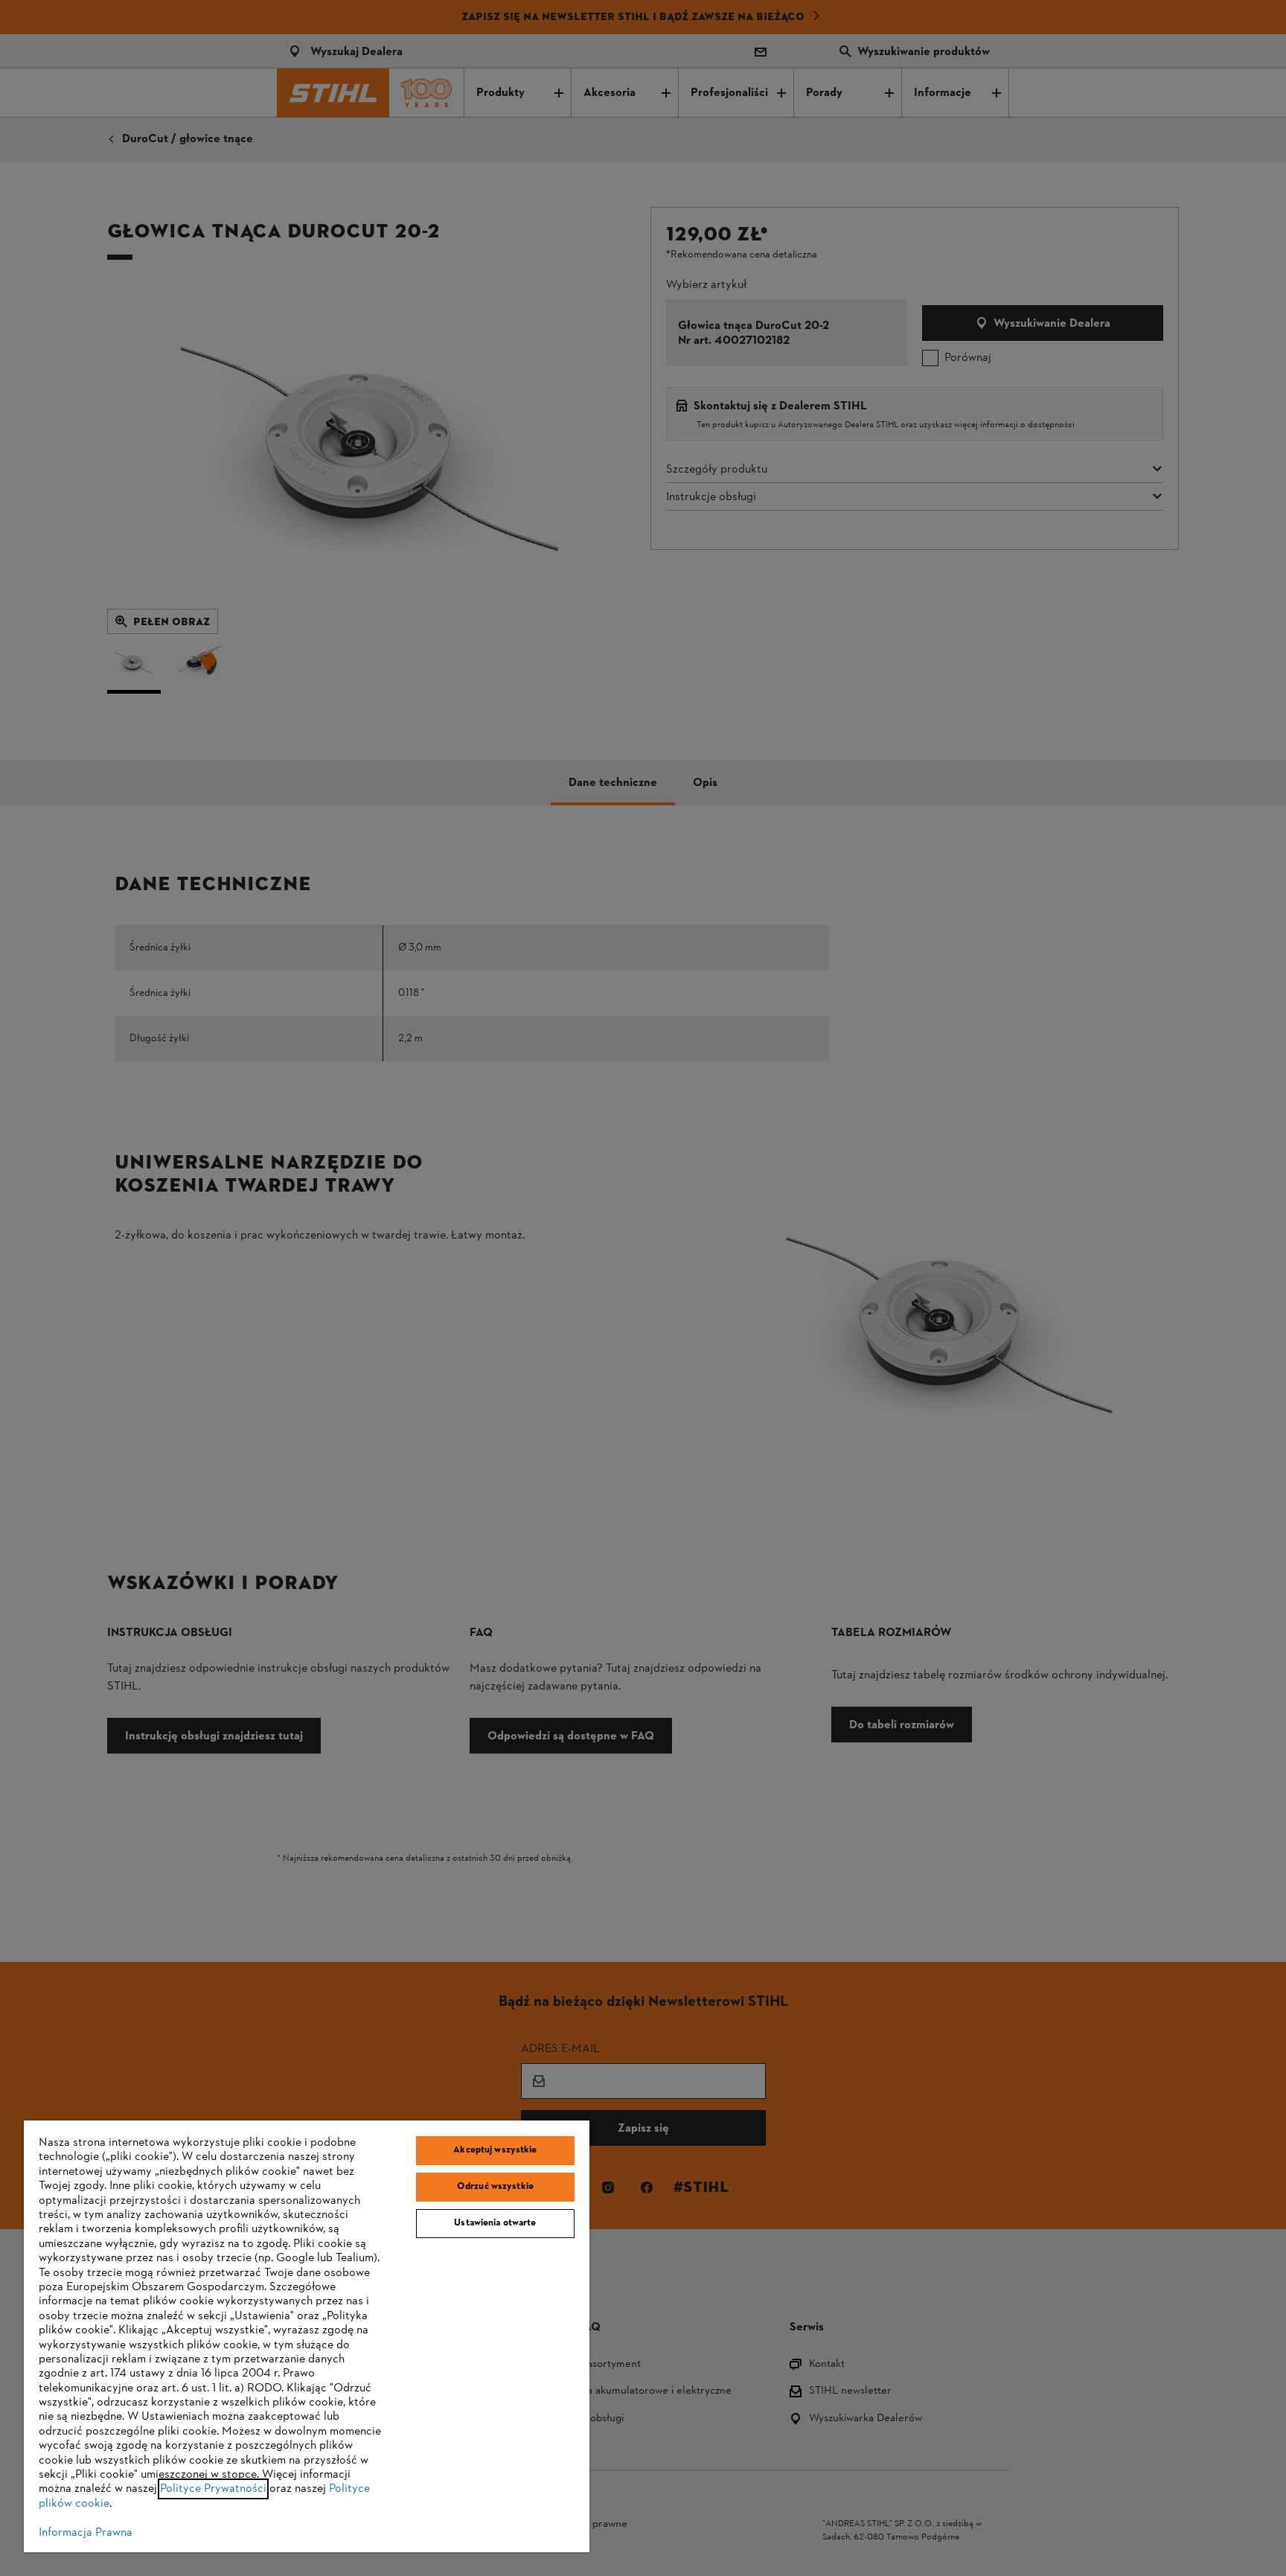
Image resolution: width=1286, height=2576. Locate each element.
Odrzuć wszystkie (495, 2187)
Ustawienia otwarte (495, 2223)
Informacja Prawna (86, 2533)
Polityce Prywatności (213, 2489)
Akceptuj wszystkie (495, 2150)
